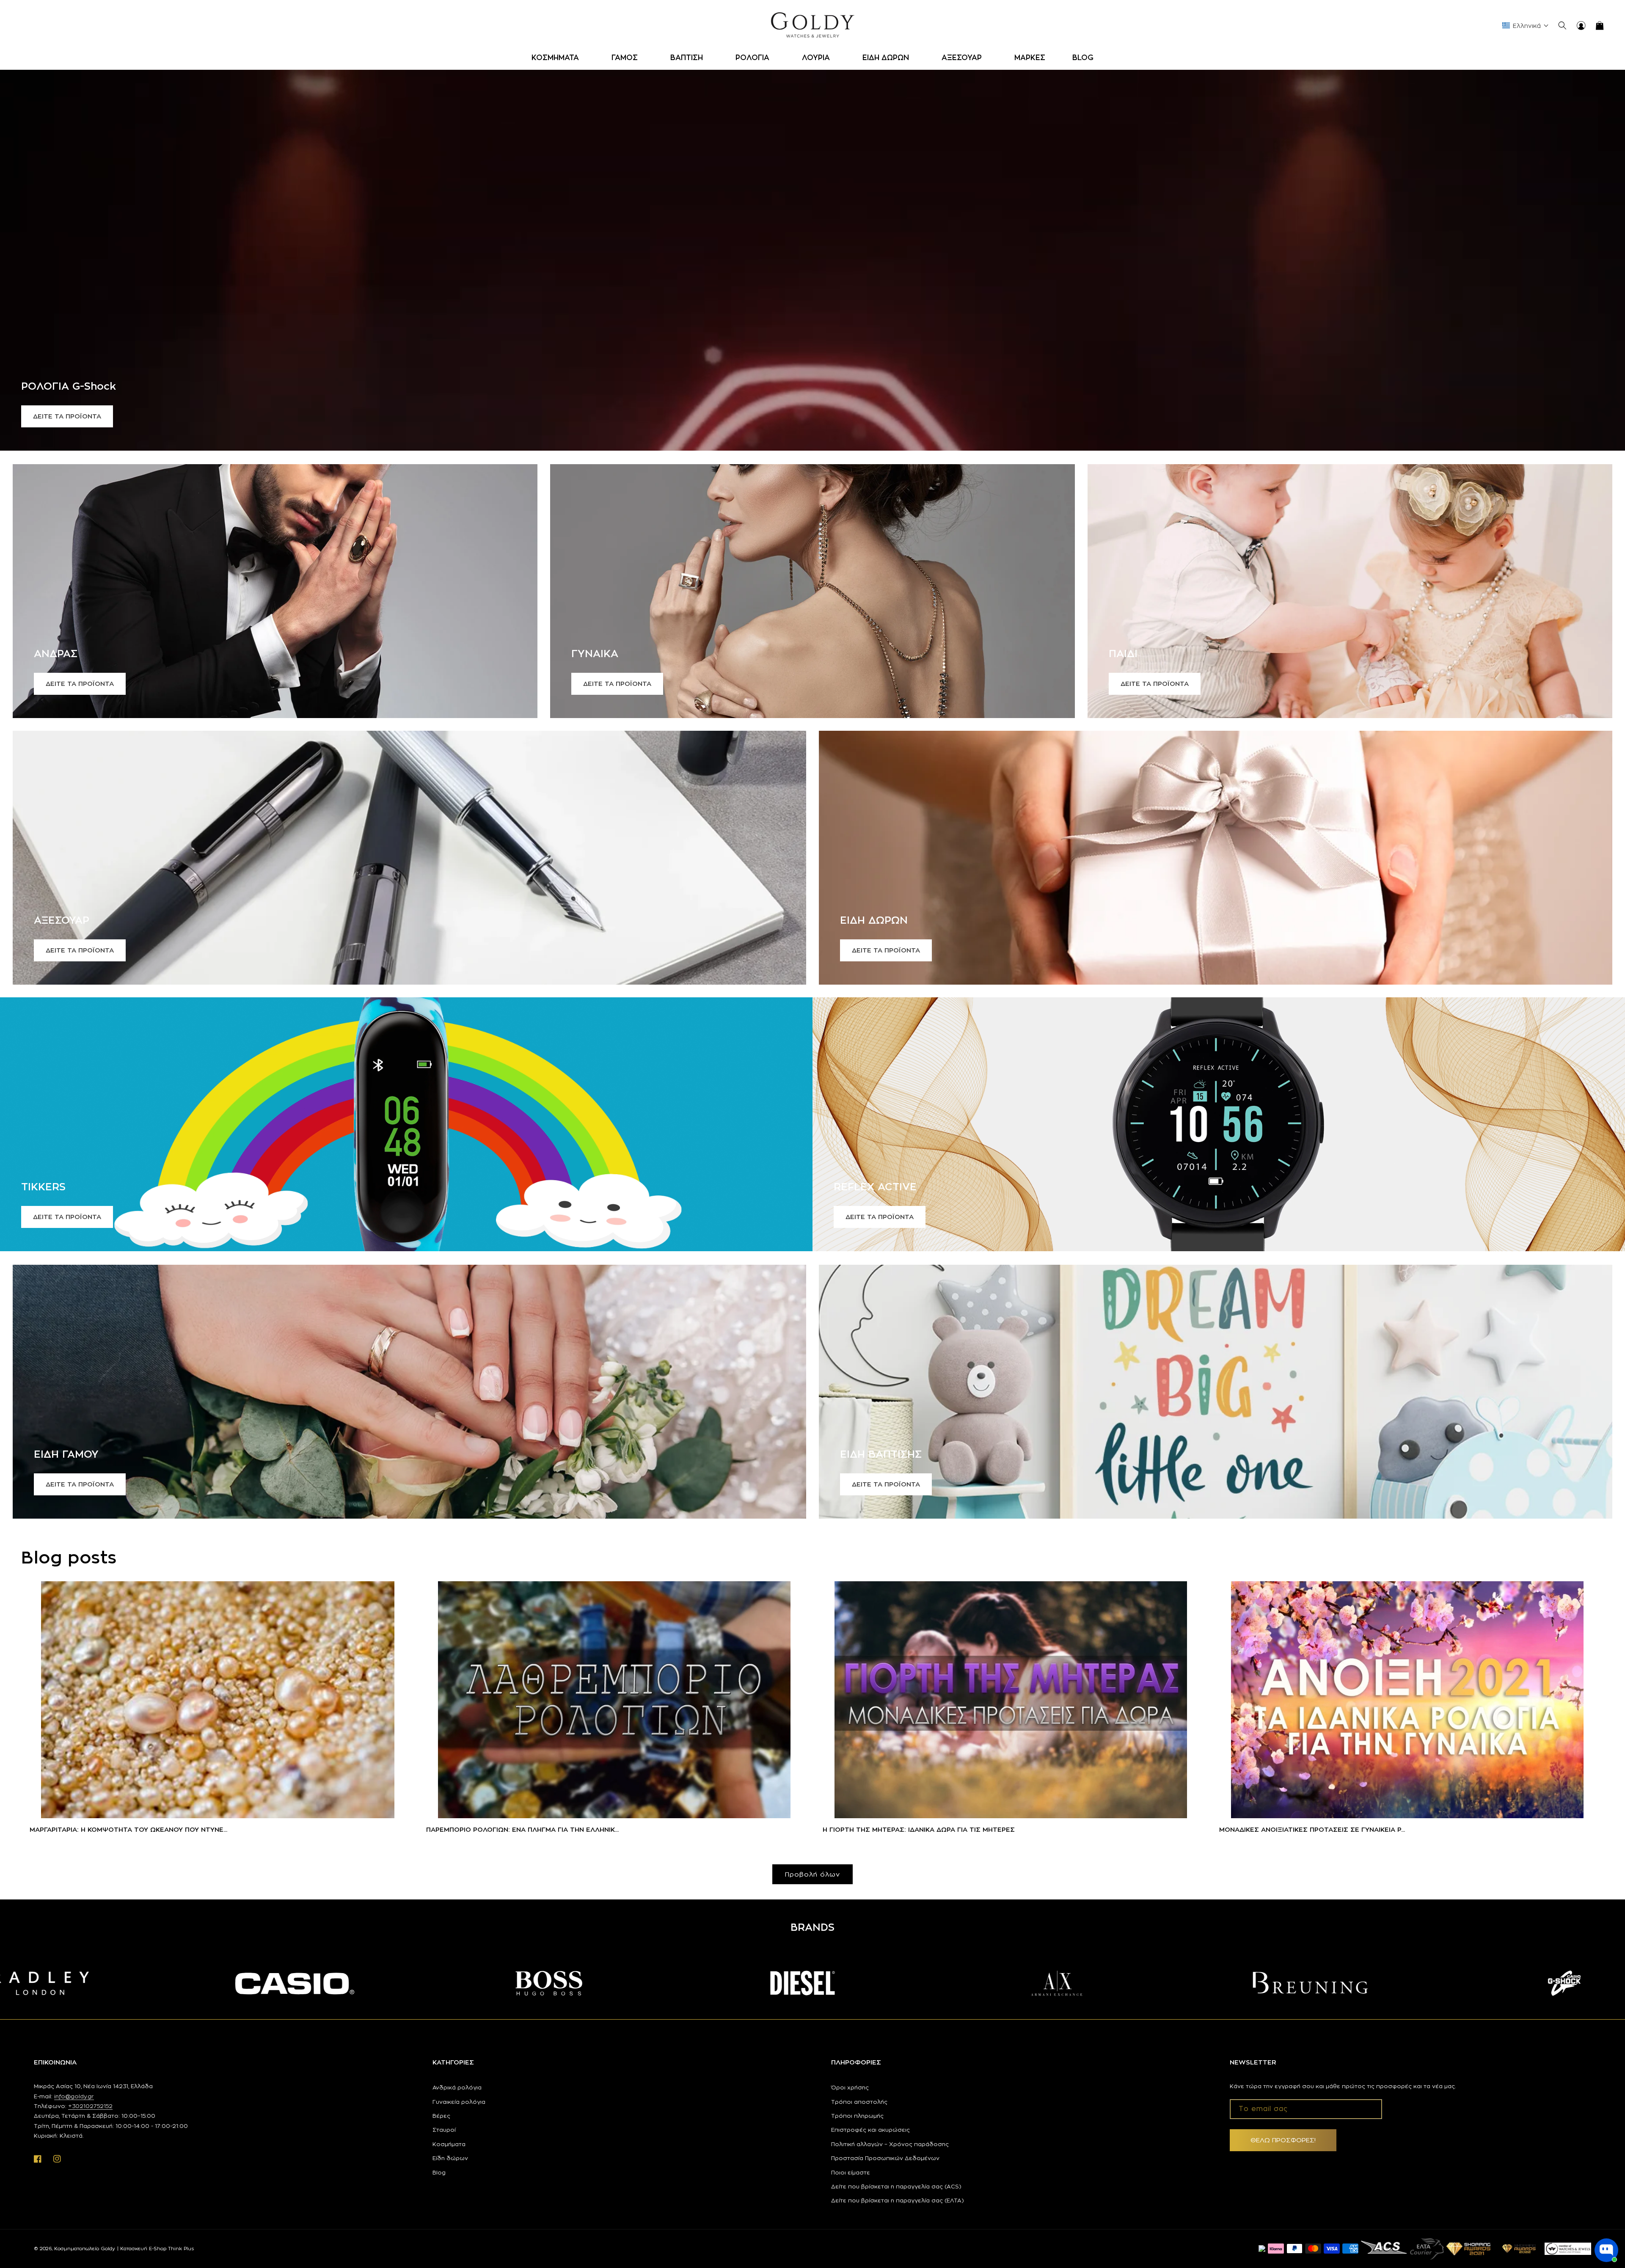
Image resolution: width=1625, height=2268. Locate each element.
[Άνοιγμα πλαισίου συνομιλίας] (1606, 2250)
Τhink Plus (181, 2249)
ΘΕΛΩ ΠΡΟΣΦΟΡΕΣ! (1283, 2140)
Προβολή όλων (812, 1874)
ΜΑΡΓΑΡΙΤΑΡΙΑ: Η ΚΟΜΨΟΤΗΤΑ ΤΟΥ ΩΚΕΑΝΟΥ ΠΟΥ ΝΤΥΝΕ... (128, 1829)
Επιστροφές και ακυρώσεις (870, 2130)
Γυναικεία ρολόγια (459, 2102)
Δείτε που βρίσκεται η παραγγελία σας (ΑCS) (896, 2186)
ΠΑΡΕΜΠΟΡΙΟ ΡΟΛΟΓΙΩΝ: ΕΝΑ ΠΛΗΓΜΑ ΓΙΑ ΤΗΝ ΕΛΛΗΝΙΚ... (522, 1829)
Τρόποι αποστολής (859, 2102)
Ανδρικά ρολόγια (457, 2087)
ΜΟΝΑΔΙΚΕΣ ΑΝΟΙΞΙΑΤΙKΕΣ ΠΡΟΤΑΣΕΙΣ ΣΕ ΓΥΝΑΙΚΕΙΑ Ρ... (1312, 1829)
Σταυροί (444, 2130)
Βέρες (441, 2116)
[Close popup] (1611, 2211)
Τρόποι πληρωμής (857, 2116)
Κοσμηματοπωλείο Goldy (85, 2249)
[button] (558, 58)
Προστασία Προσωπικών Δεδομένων (885, 2158)
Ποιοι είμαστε (851, 2172)
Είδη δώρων (450, 2158)
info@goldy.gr (74, 2096)
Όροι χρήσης (850, 2087)
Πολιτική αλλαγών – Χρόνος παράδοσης (890, 2144)
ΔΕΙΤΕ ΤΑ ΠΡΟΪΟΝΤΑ (67, 416)
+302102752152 (90, 2106)
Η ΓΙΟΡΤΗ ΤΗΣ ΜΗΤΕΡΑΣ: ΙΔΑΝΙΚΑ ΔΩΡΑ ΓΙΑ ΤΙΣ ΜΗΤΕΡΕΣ (919, 1829)
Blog (439, 2172)
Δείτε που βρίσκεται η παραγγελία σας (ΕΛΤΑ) (898, 2200)
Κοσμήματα (449, 2144)
